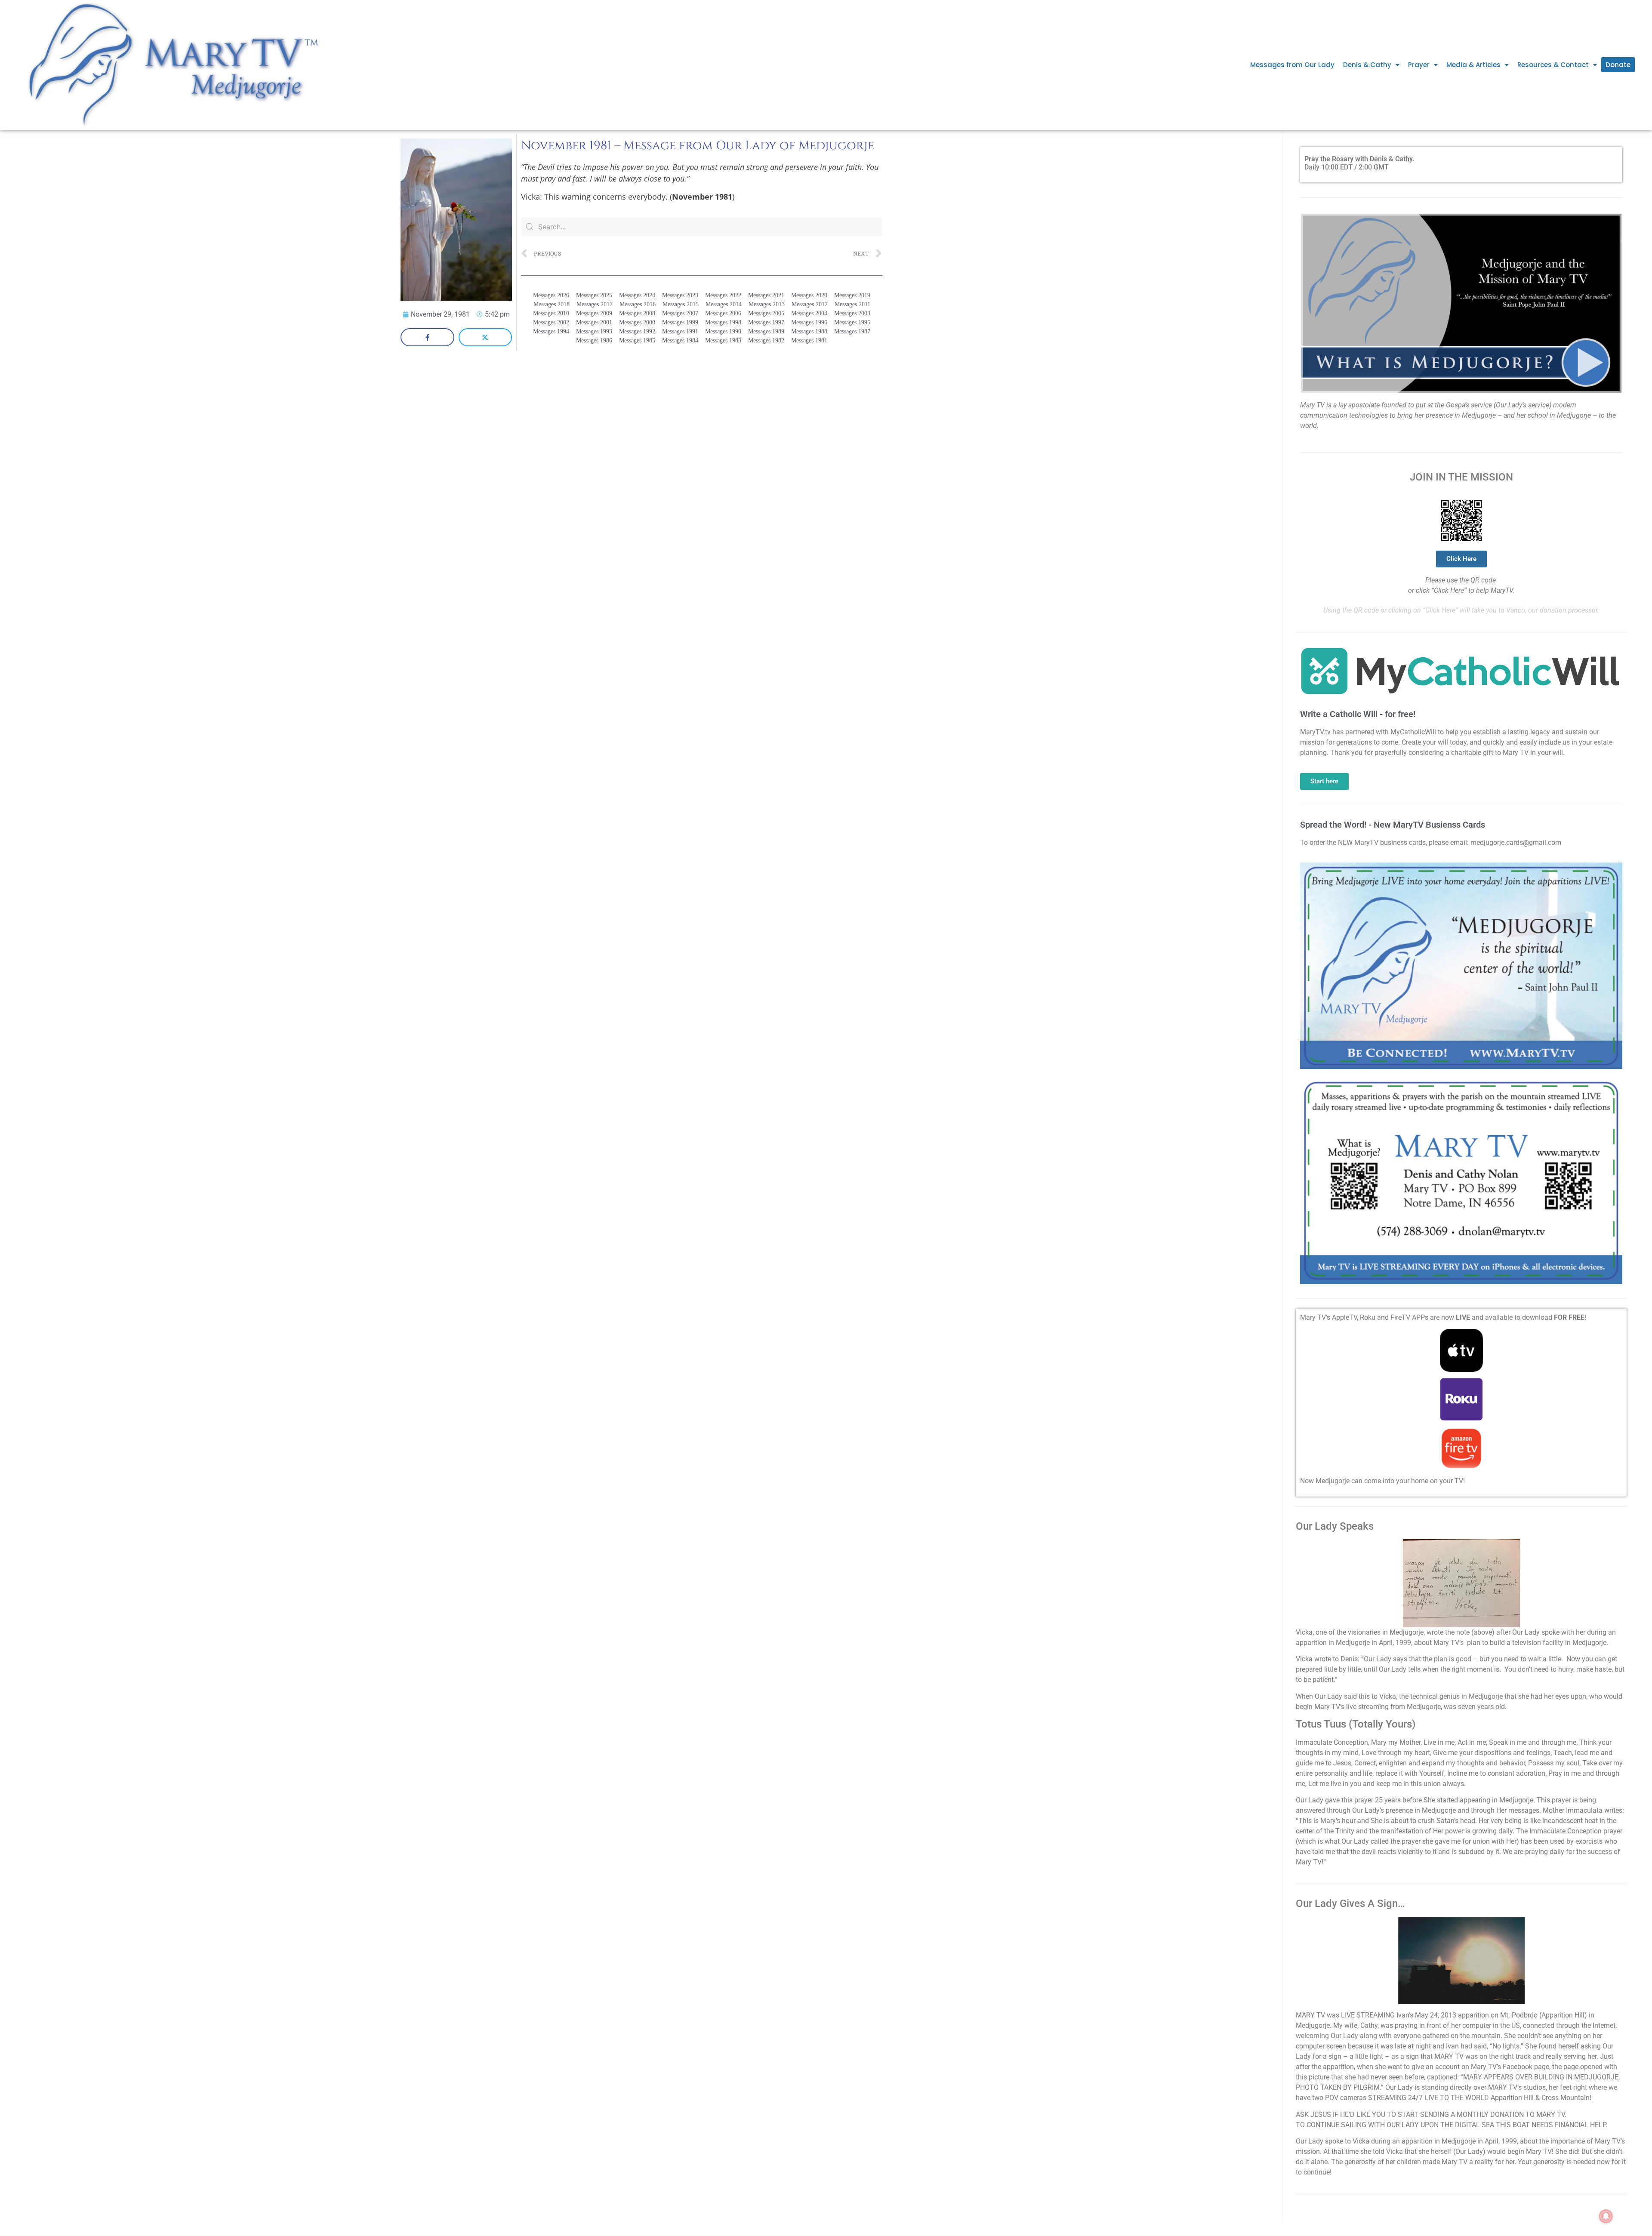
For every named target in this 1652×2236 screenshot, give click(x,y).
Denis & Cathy (1367, 65)
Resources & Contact (1553, 65)
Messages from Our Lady (1292, 65)
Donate (1618, 65)
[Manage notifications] (1606, 2216)
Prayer (1419, 65)
